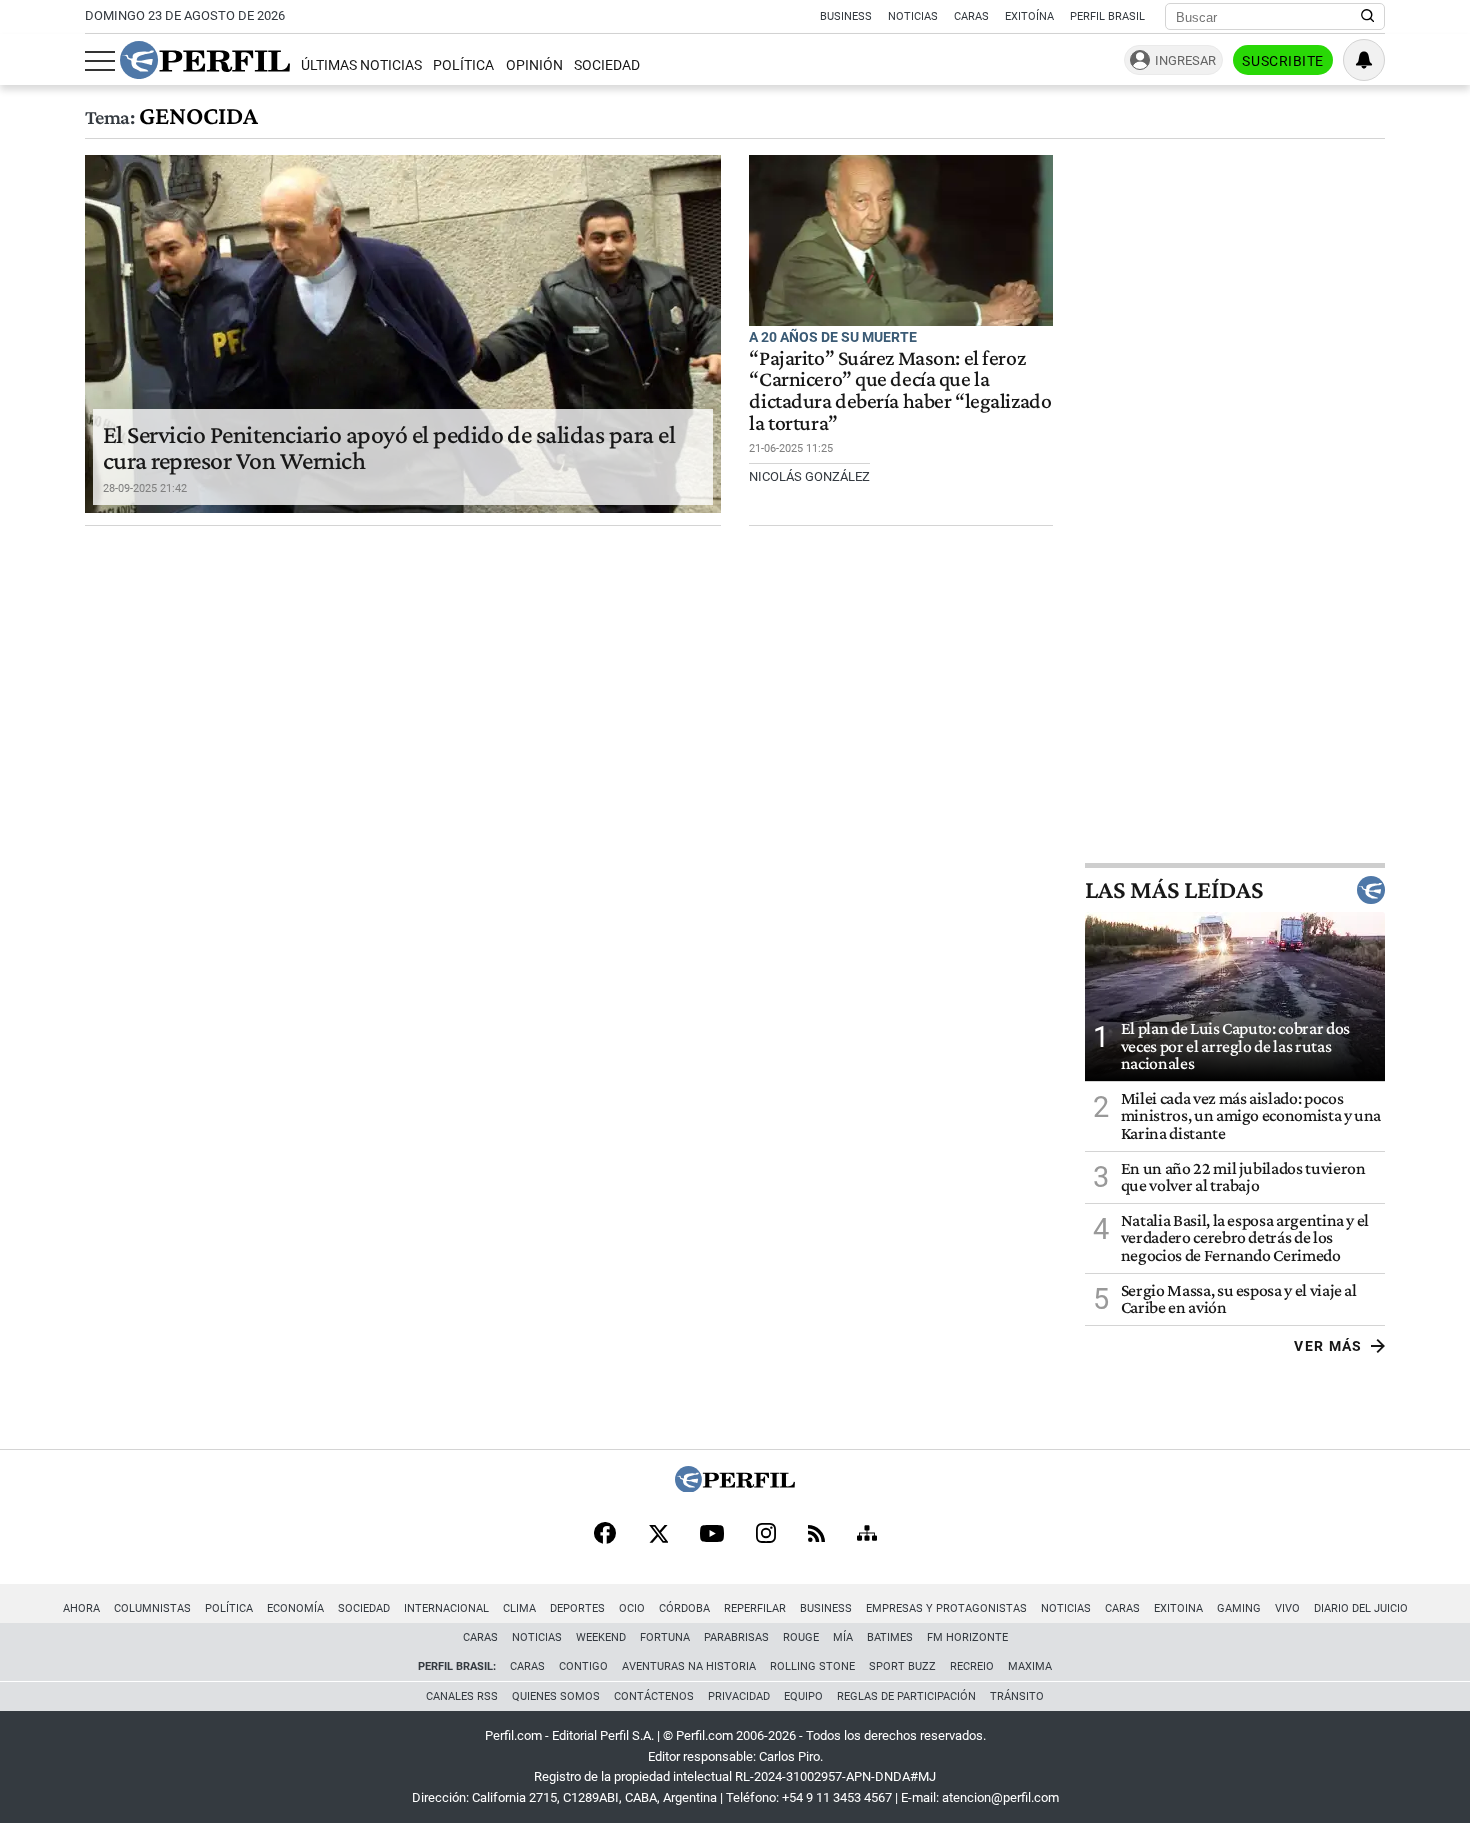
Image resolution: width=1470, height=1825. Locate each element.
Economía (295, 1608)
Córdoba (684, 1608)
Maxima (1030, 1666)
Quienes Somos (556, 1696)
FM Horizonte (967, 1637)
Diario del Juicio (1361, 1608)
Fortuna (665, 1637)
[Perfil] (735, 1486)
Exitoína (1029, 16)
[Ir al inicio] (205, 60)
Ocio (632, 1608)
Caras (971, 16)
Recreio (972, 1666)
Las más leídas (1174, 890)
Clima (519, 1608)
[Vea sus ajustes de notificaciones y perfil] (1364, 60)
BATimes (890, 1637)
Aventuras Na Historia (689, 1666)
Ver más (1328, 1346)
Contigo (583, 1666)
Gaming (1239, 1608)
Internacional (446, 1608)
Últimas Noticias (361, 65)
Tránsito (1017, 1696)
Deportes (577, 1608)
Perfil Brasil (1107, 16)
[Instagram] (766, 1535)
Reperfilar (755, 1608)
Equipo (803, 1696)
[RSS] (816, 1535)
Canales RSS (462, 1696)
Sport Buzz (902, 1666)
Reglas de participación (906, 1696)
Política (463, 65)
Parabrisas (736, 1637)
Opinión (534, 65)
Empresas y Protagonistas (946, 1608)
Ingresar (1185, 60)
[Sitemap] (867, 1535)
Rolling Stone (812, 1666)
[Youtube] (712, 1535)
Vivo (1287, 1608)
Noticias (913, 16)
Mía (843, 1637)
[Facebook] (605, 1535)
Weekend (601, 1637)
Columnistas (152, 1608)
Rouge (801, 1637)
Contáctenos (654, 1696)
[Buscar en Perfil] (1368, 17)
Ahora (81, 1608)
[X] (658, 1535)
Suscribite (1283, 61)
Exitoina (1178, 1608)
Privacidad (739, 1696)
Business (846, 16)
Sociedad (607, 65)
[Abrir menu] (100, 61)
